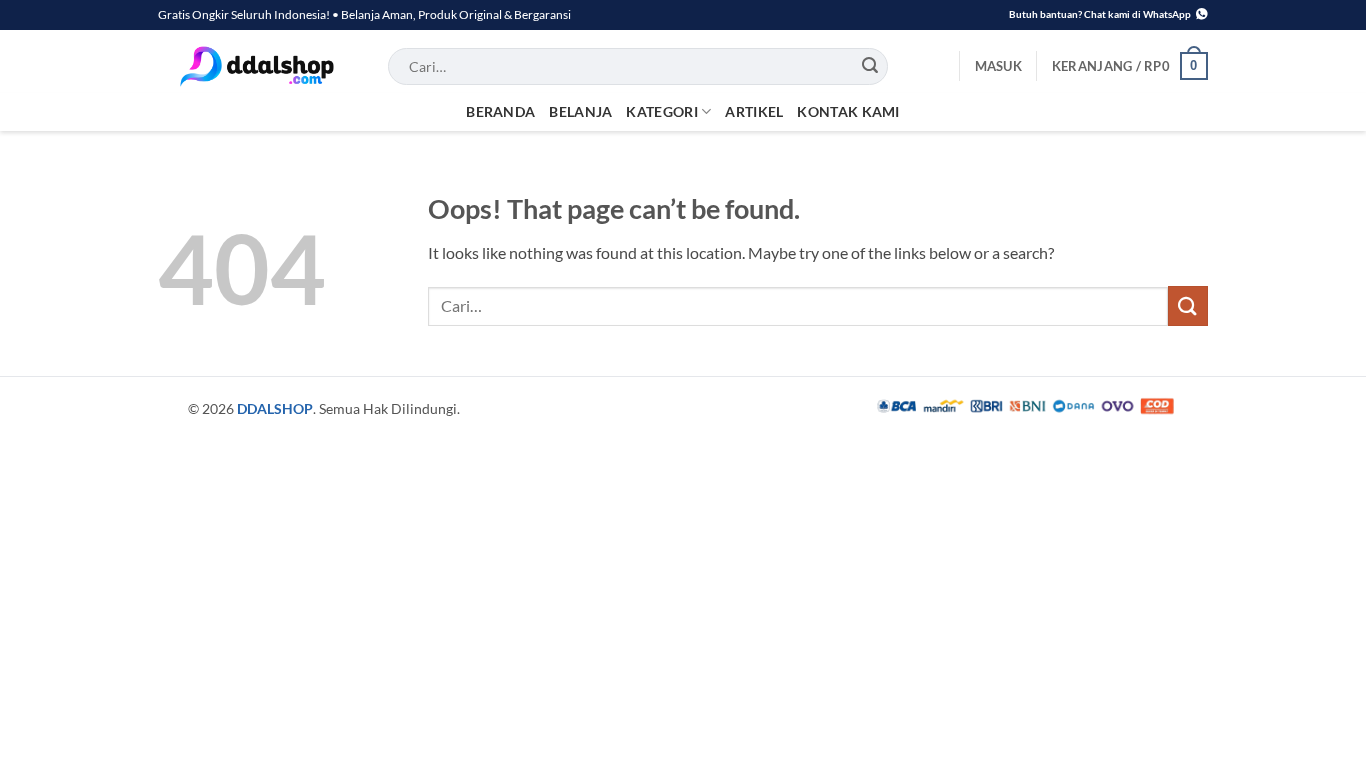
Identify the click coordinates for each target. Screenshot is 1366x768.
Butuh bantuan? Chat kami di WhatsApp (1100, 14)
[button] (998, 66)
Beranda (500, 111)
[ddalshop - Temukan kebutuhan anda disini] (258, 66)
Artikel (754, 111)
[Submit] (870, 66)
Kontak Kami (848, 111)
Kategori (661, 111)
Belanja (580, 111)
